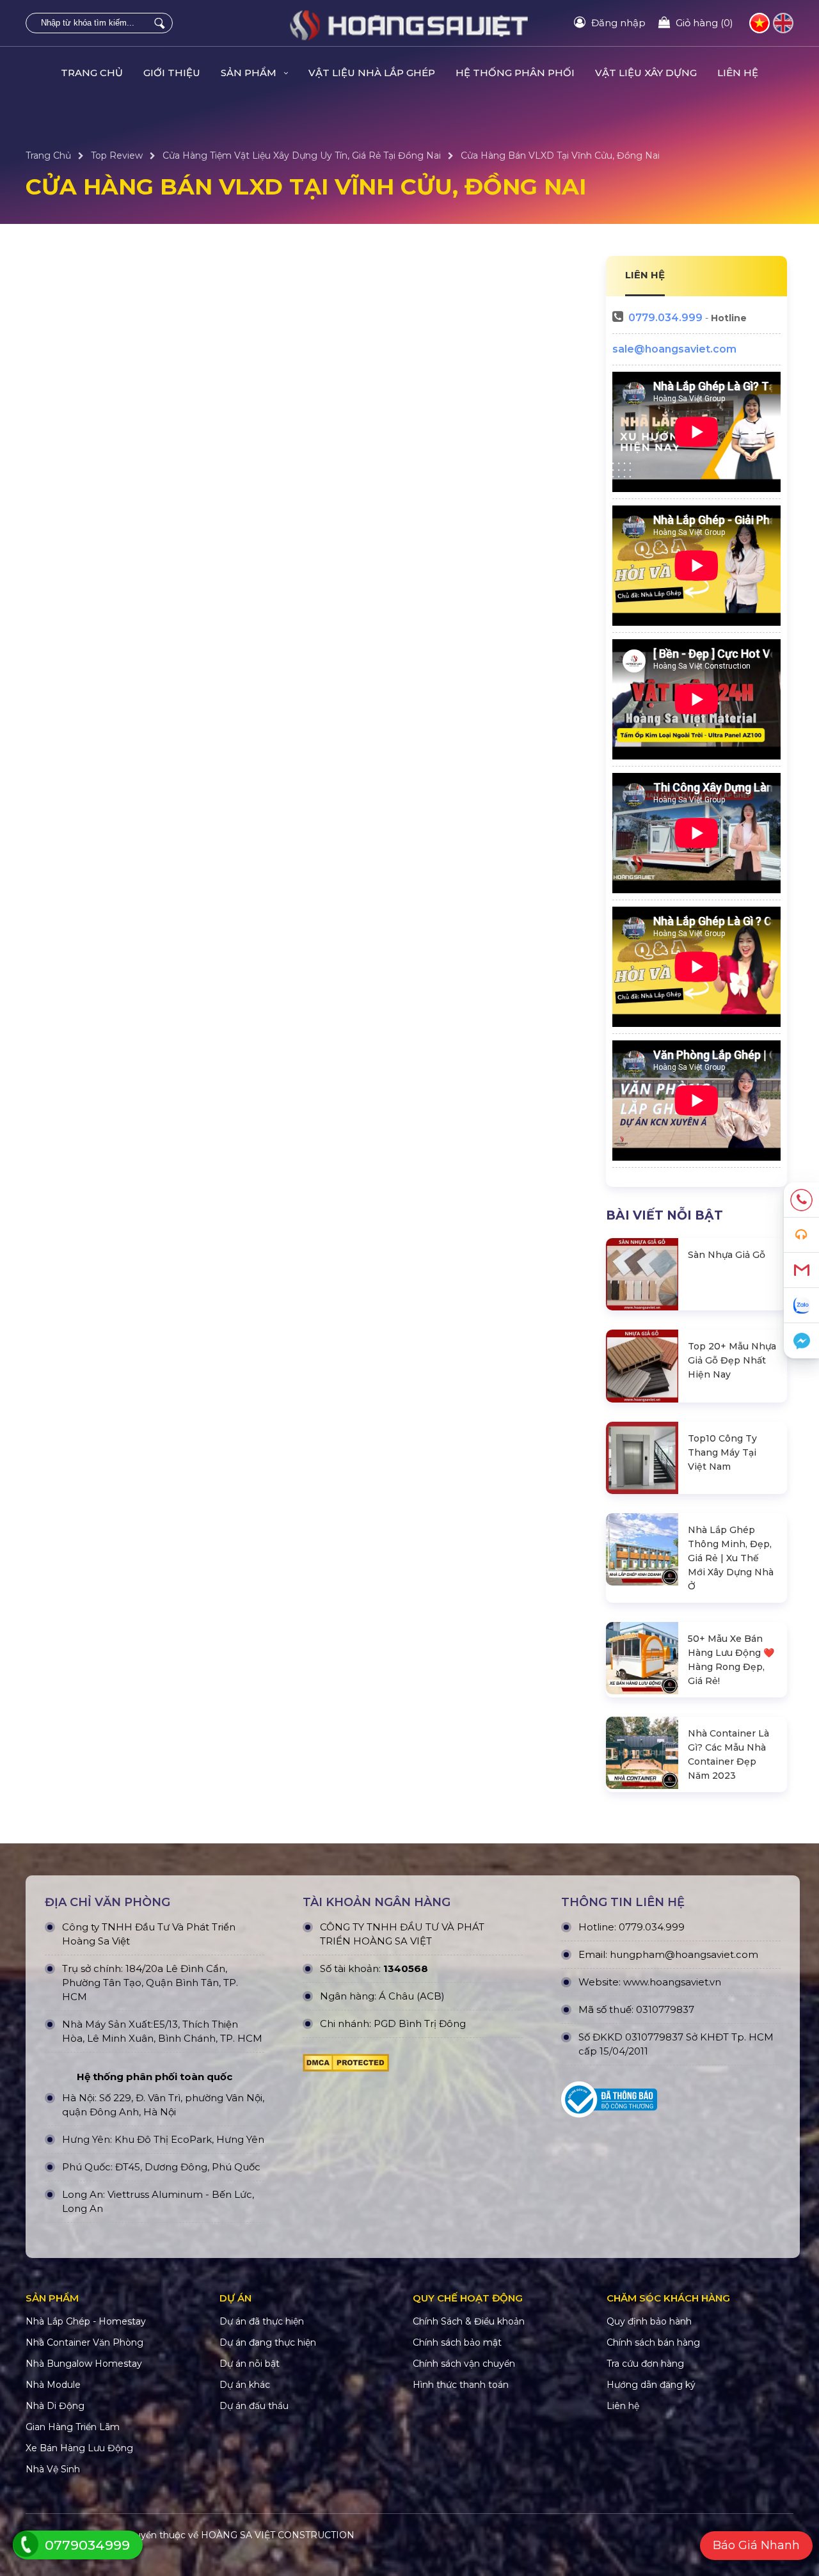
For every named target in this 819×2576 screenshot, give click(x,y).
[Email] (801, 1270)
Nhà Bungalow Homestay (84, 2364)
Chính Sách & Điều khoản (469, 2321)
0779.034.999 (665, 318)
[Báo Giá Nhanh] (801, 1235)
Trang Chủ (92, 73)
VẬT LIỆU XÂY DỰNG (646, 73)
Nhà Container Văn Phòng (84, 2342)
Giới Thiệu (172, 73)
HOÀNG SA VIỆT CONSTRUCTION (278, 2535)
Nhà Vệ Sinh (53, 2469)
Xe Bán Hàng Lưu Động (79, 2448)
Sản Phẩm (250, 73)
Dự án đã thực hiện (262, 2321)
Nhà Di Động (55, 2406)
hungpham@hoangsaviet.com (684, 1954)
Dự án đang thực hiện (268, 2342)
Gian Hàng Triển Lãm (73, 2427)
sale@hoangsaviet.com (674, 349)
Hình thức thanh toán (461, 2385)
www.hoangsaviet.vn (672, 1982)
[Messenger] (801, 1341)
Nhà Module (53, 2385)
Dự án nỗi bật (250, 2364)
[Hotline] (801, 1200)
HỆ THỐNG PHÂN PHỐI (515, 73)
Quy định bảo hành (649, 2321)
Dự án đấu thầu (254, 2406)
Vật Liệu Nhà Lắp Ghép (372, 73)
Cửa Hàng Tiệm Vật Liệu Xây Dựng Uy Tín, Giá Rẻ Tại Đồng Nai (302, 155)
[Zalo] (801, 1306)
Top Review (117, 155)
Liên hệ (738, 73)
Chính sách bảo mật (457, 2342)
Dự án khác (245, 2385)
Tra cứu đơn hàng (645, 2364)
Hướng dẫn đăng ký (651, 2385)
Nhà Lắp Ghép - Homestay (86, 2321)
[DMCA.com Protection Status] (346, 2066)
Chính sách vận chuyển (464, 2364)
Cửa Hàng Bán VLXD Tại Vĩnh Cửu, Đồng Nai (560, 155)
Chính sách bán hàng (653, 2342)
